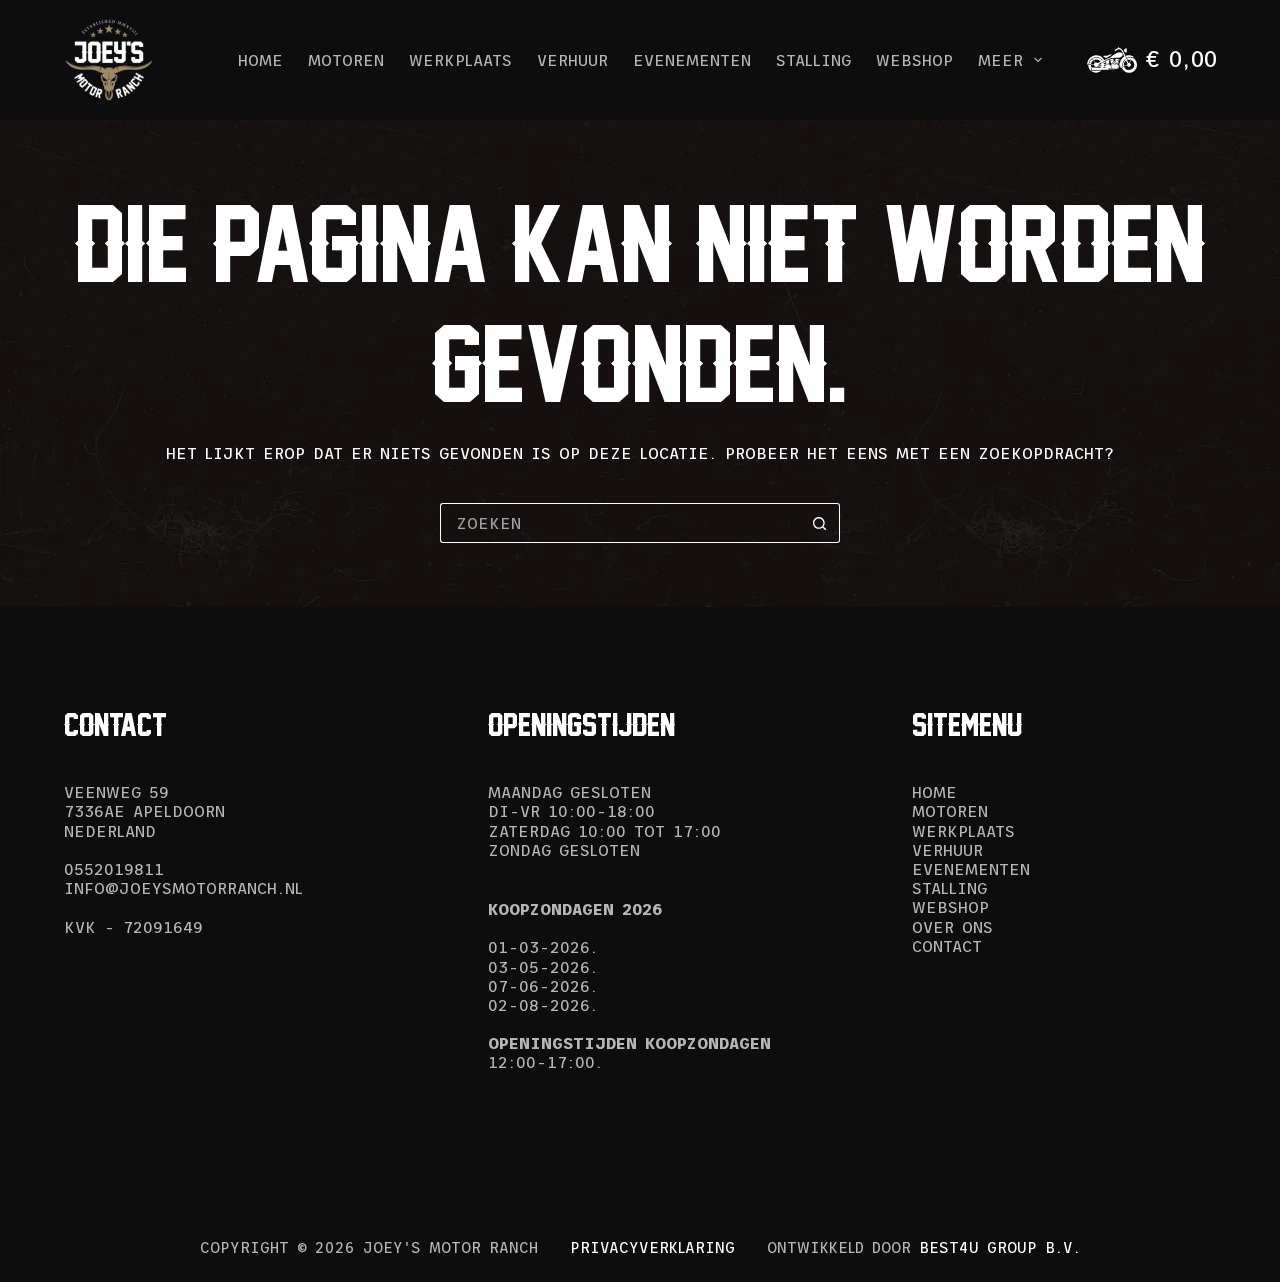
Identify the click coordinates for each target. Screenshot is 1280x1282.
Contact (947, 946)
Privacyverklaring (652, 1247)
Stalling (813, 60)
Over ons (952, 927)
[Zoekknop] (820, 523)
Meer (1000, 60)
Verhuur (572, 60)
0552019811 (114, 869)
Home (260, 60)
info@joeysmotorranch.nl (183, 888)
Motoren (346, 60)
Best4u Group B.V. (1000, 1247)
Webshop (914, 60)
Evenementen (692, 60)
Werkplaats (460, 60)
